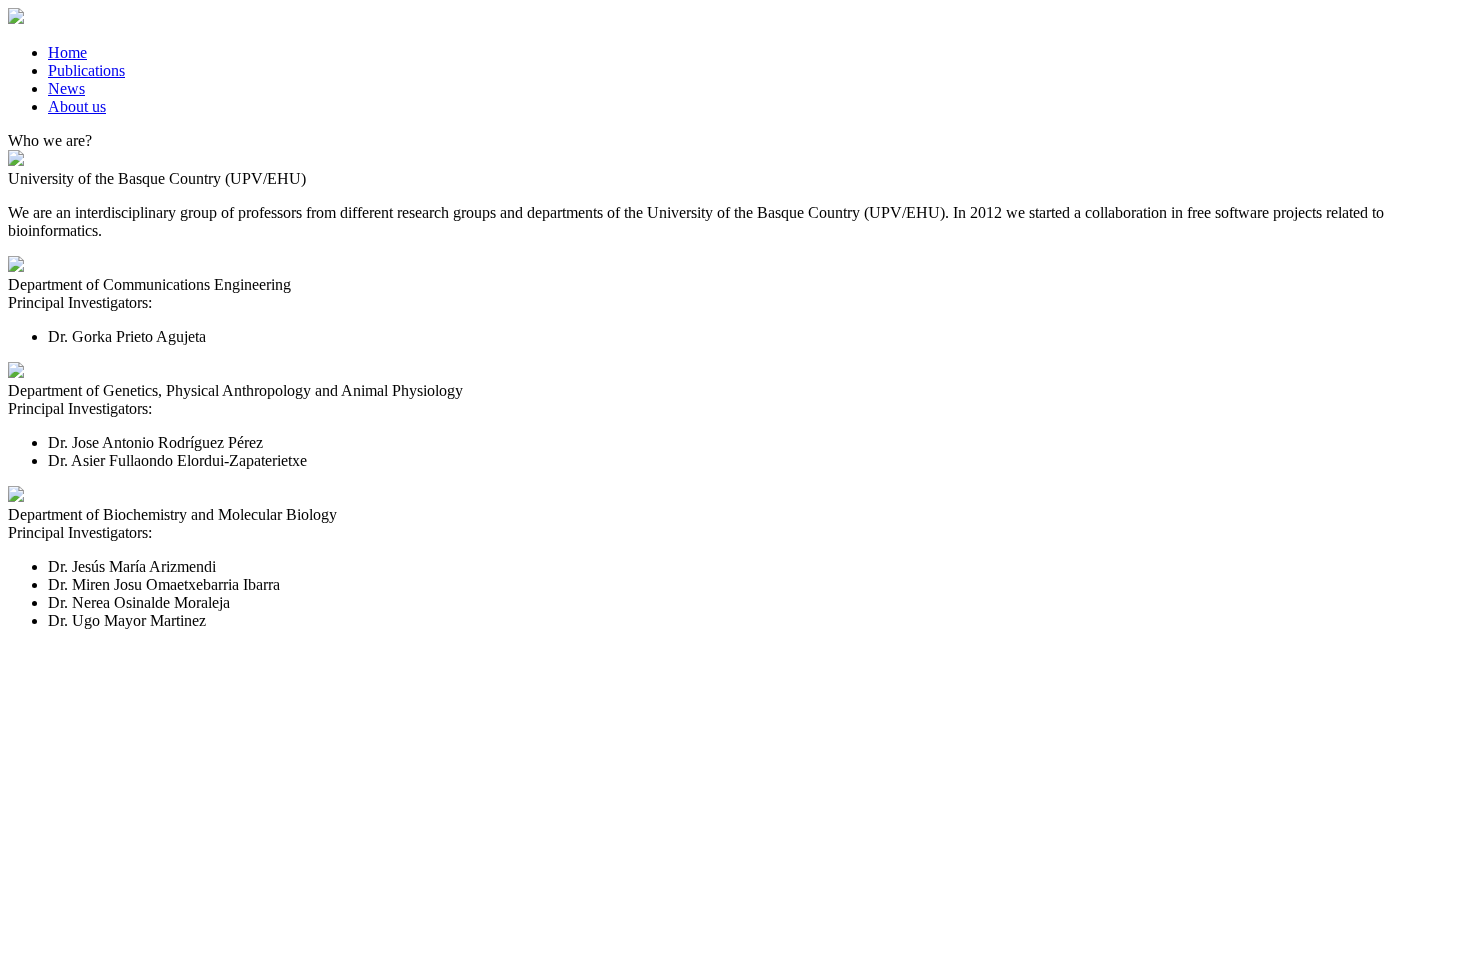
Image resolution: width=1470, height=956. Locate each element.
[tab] (755, 53)
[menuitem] (67, 52)
